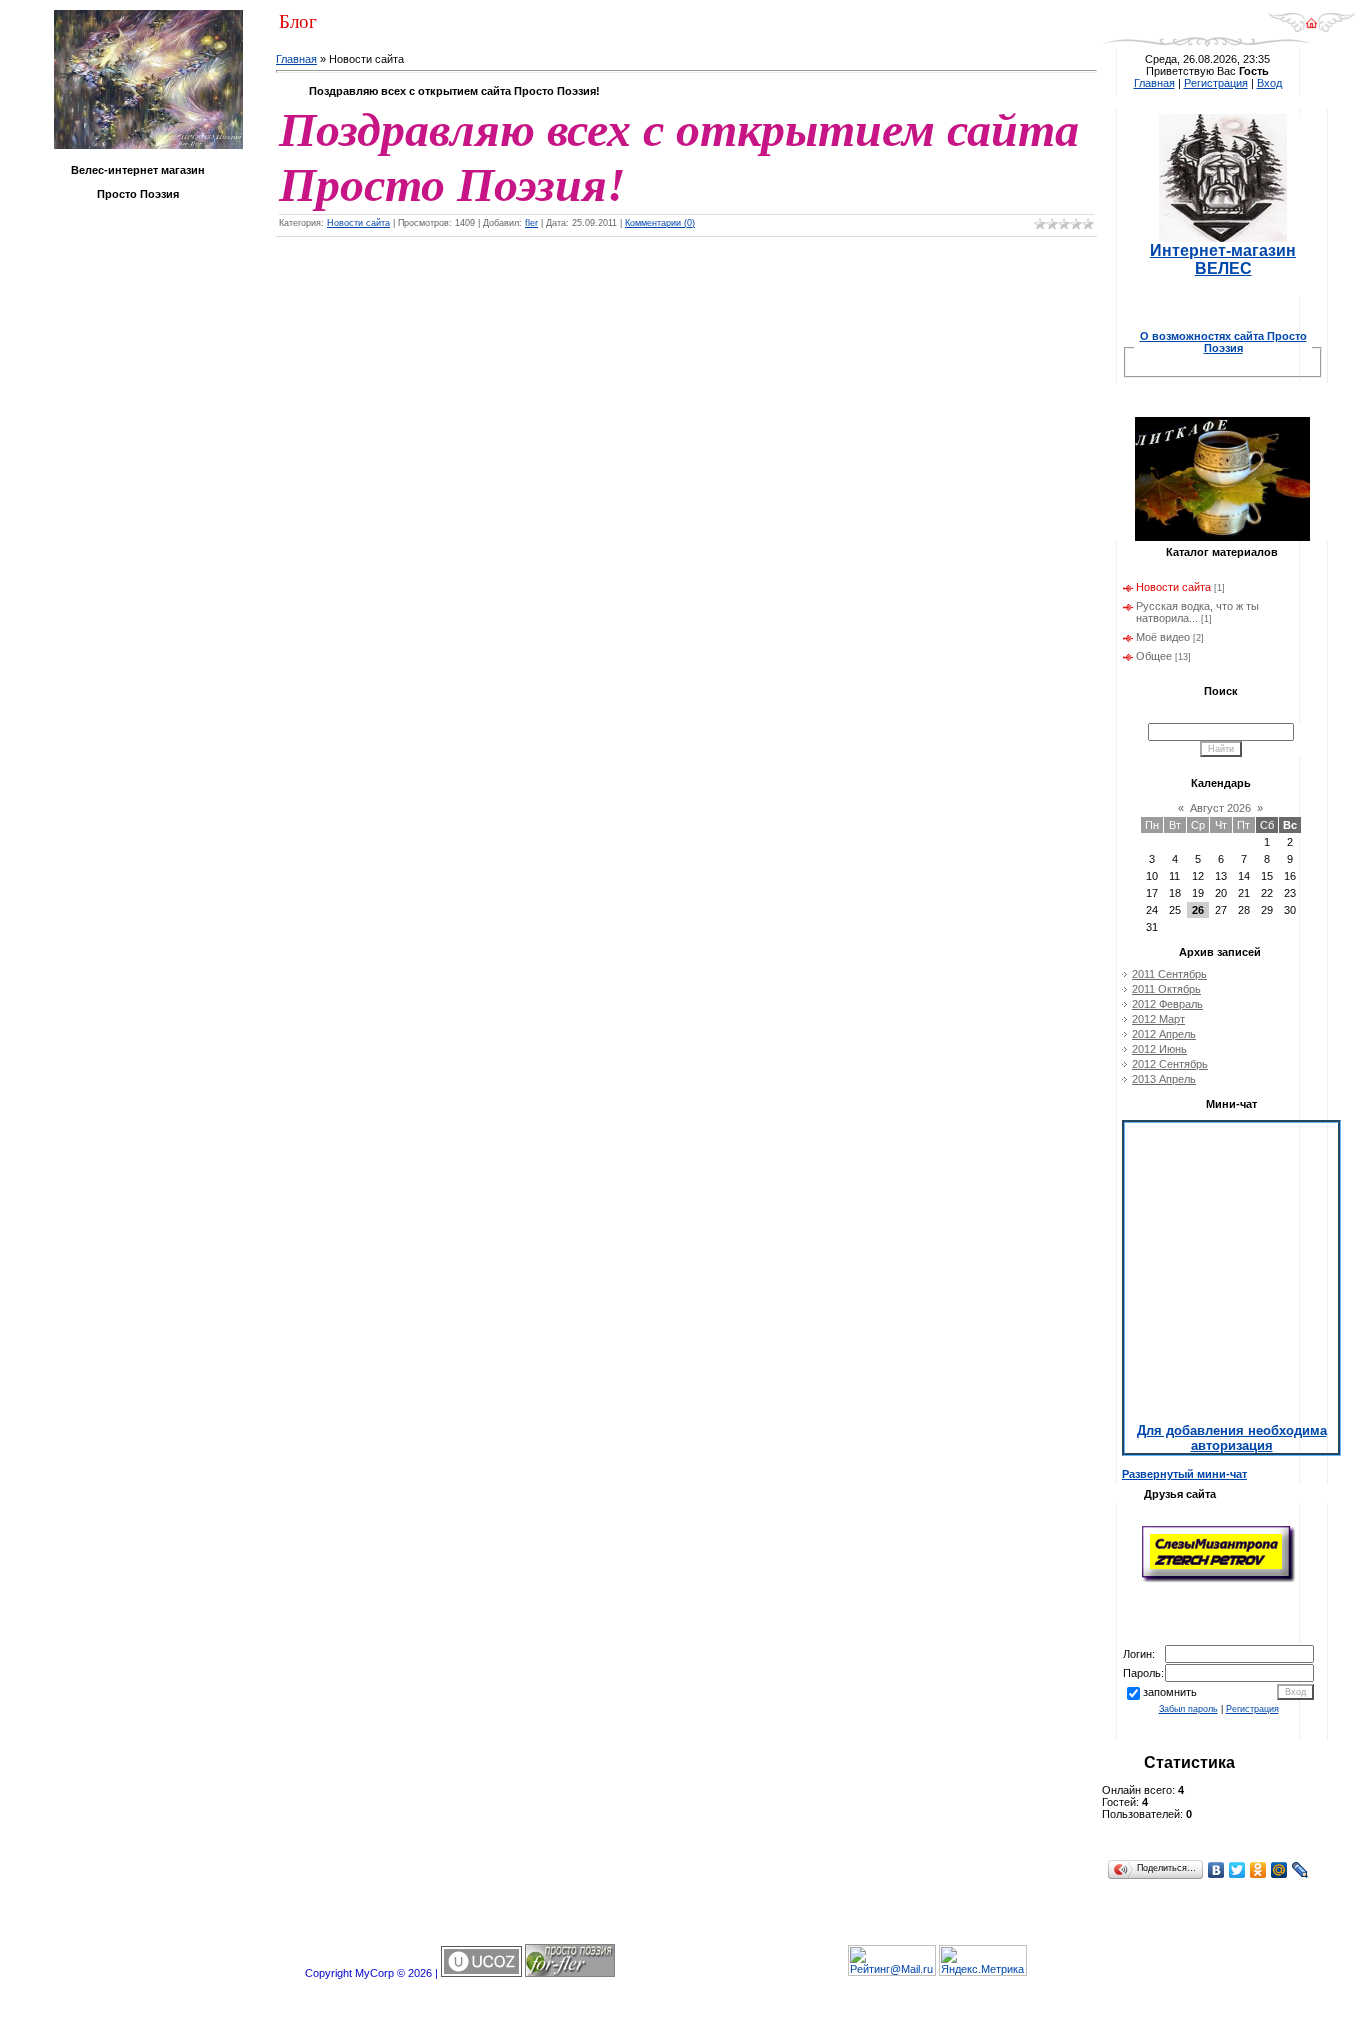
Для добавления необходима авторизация (1232, 1438)
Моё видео (1163, 637)
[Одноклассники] (1258, 1870)
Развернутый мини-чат (1184, 1474)
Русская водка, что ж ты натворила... (1197, 612)
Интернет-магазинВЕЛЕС (1223, 259)
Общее (1154, 656)
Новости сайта (358, 223)
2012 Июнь (1159, 1049)
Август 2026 (1220, 808)
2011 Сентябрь (1169, 974)
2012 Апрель (1164, 1034)
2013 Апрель (1164, 1079)
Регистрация (1216, 83)
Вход (1269, 83)
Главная (296, 59)
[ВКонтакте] (1216, 1870)
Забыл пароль (1188, 1709)
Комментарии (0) (660, 223)
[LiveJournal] (1300, 1870)
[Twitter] (1237, 1870)
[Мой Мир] (1279, 1870)
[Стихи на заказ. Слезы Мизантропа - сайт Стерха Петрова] (1218, 1580)
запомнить (1170, 1692)
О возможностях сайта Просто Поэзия (1223, 342)
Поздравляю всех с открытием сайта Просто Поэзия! (454, 91)
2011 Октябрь (1166, 989)
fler (531, 223)
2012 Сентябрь (1170, 1064)
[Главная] (1311, 29)
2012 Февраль (1167, 1004)
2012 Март (1158, 1019)
